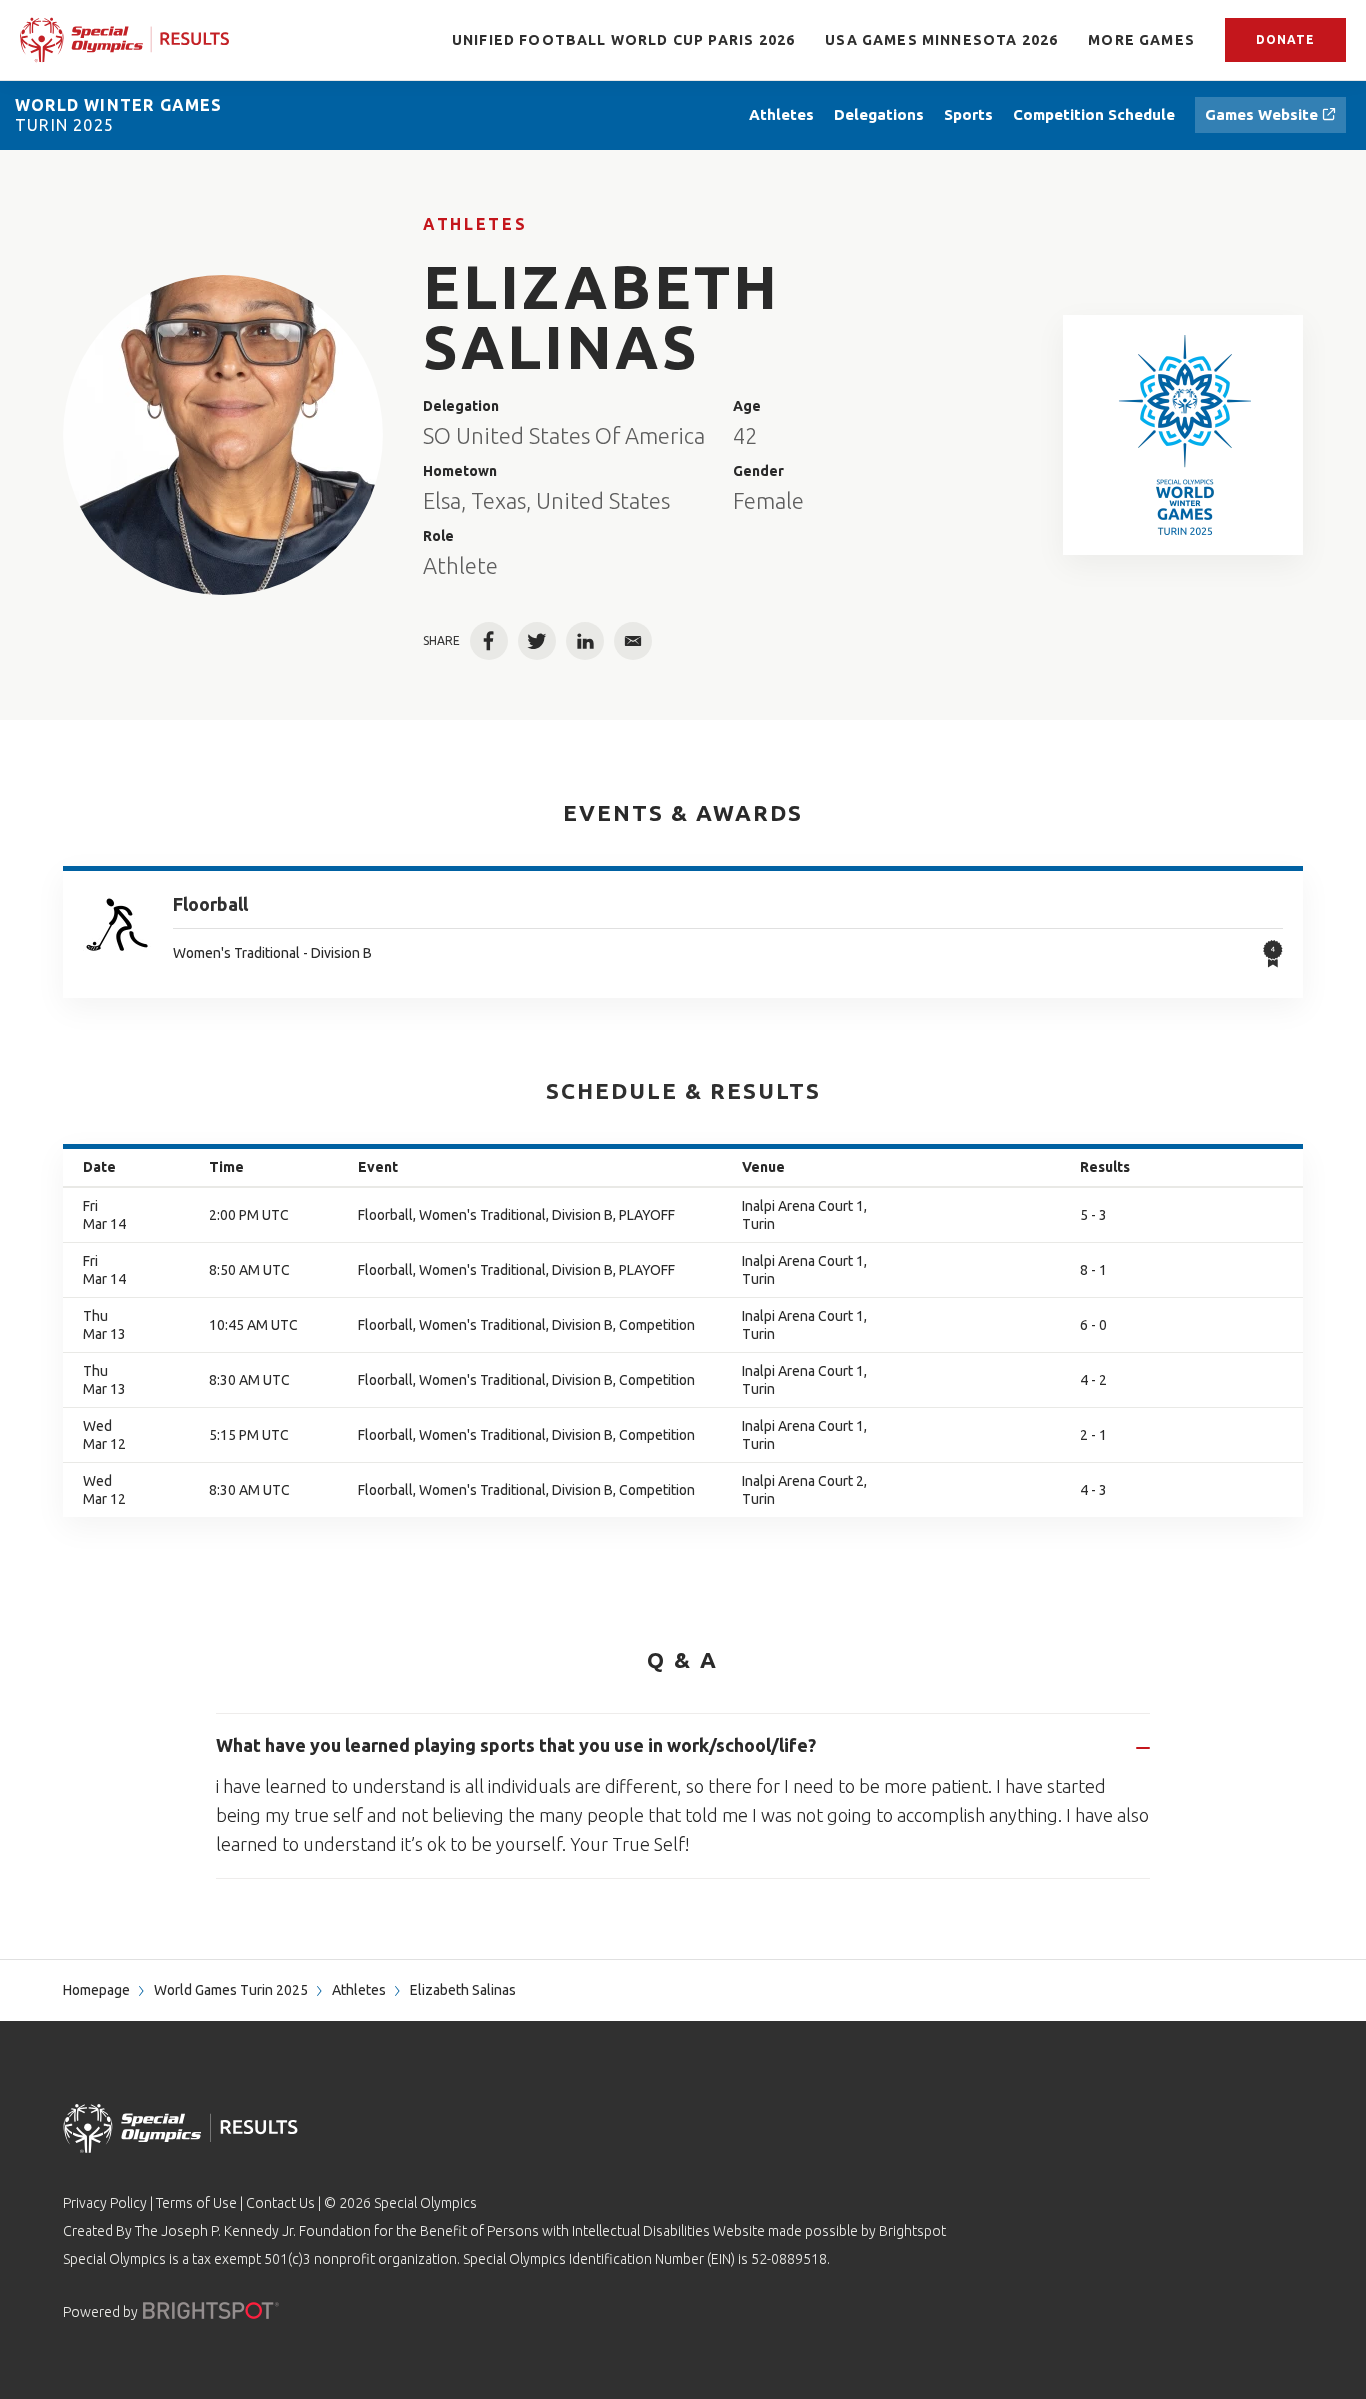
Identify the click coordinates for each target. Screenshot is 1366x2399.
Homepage (96, 1990)
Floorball (210, 904)
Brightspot (912, 2231)
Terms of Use (196, 2203)
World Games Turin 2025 (231, 1990)
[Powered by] (211, 2310)
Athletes (475, 224)
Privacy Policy (105, 2203)
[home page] (124, 39)
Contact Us (280, 2203)
